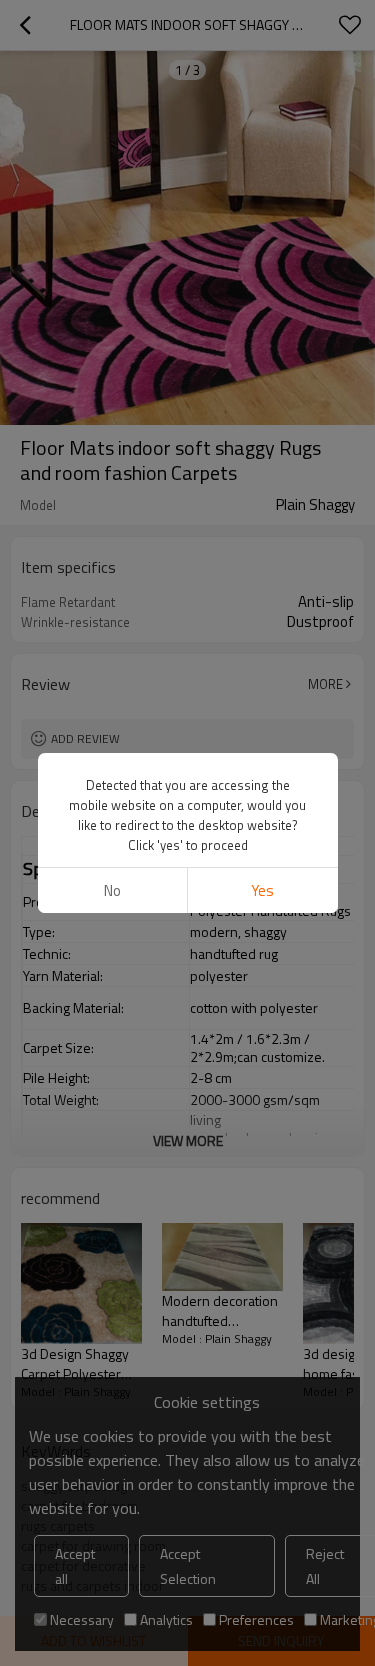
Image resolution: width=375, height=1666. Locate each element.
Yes (262, 890)
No (112, 890)
